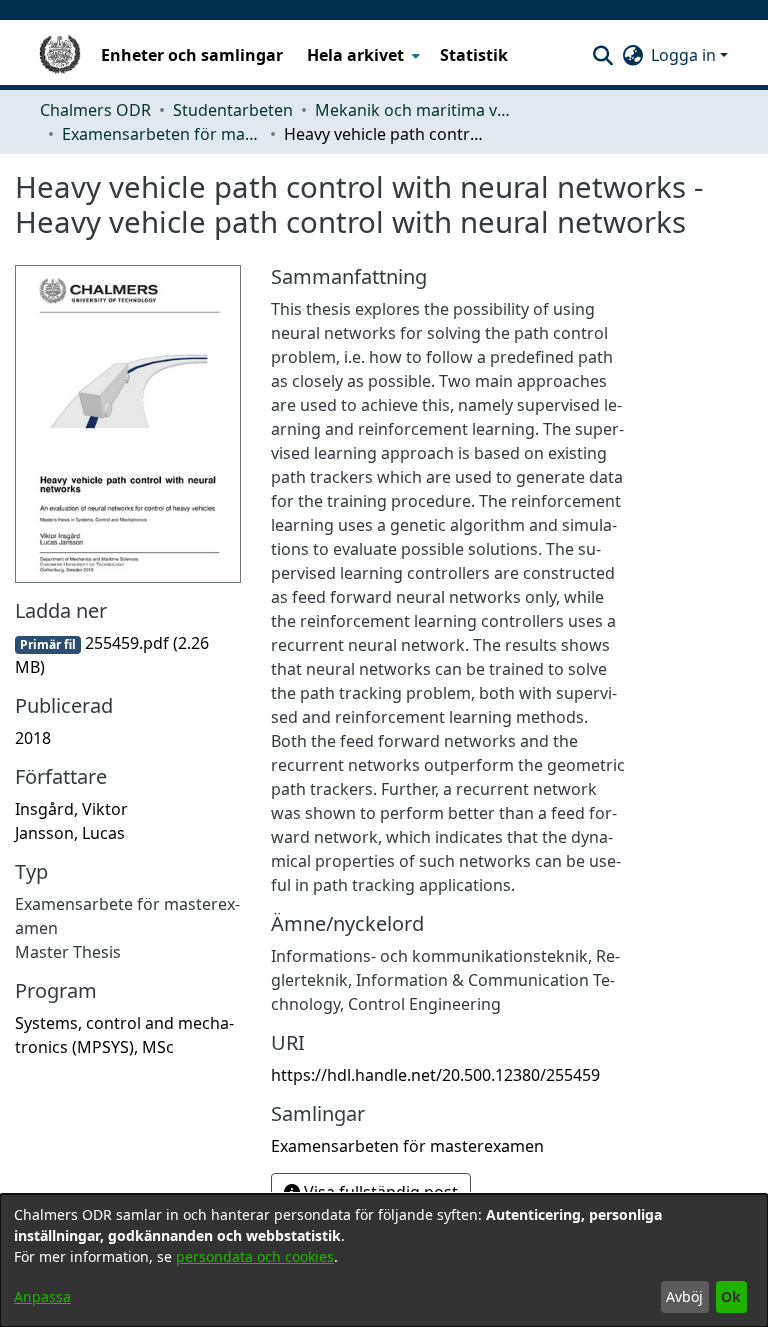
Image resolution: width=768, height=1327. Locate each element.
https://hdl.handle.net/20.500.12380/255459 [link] (435, 1075)
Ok (731, 1296)
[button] (602, 55)
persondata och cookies (255, 1256)
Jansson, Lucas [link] (70, 833)
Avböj (684, 1296)
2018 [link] (33, 738)
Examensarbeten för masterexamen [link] (162, 134)
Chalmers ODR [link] (95, 110)
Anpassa (42, 1296)
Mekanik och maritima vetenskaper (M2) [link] (415, 110)
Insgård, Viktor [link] (71, 809)
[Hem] (60, 55)
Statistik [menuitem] (474, 55)
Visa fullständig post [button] (379, 1192)
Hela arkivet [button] (355, 55)
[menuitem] (361, 55)
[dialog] (384, 1260)
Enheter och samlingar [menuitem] (192, 55)
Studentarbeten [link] (233, 110)
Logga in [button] (685, 55)
